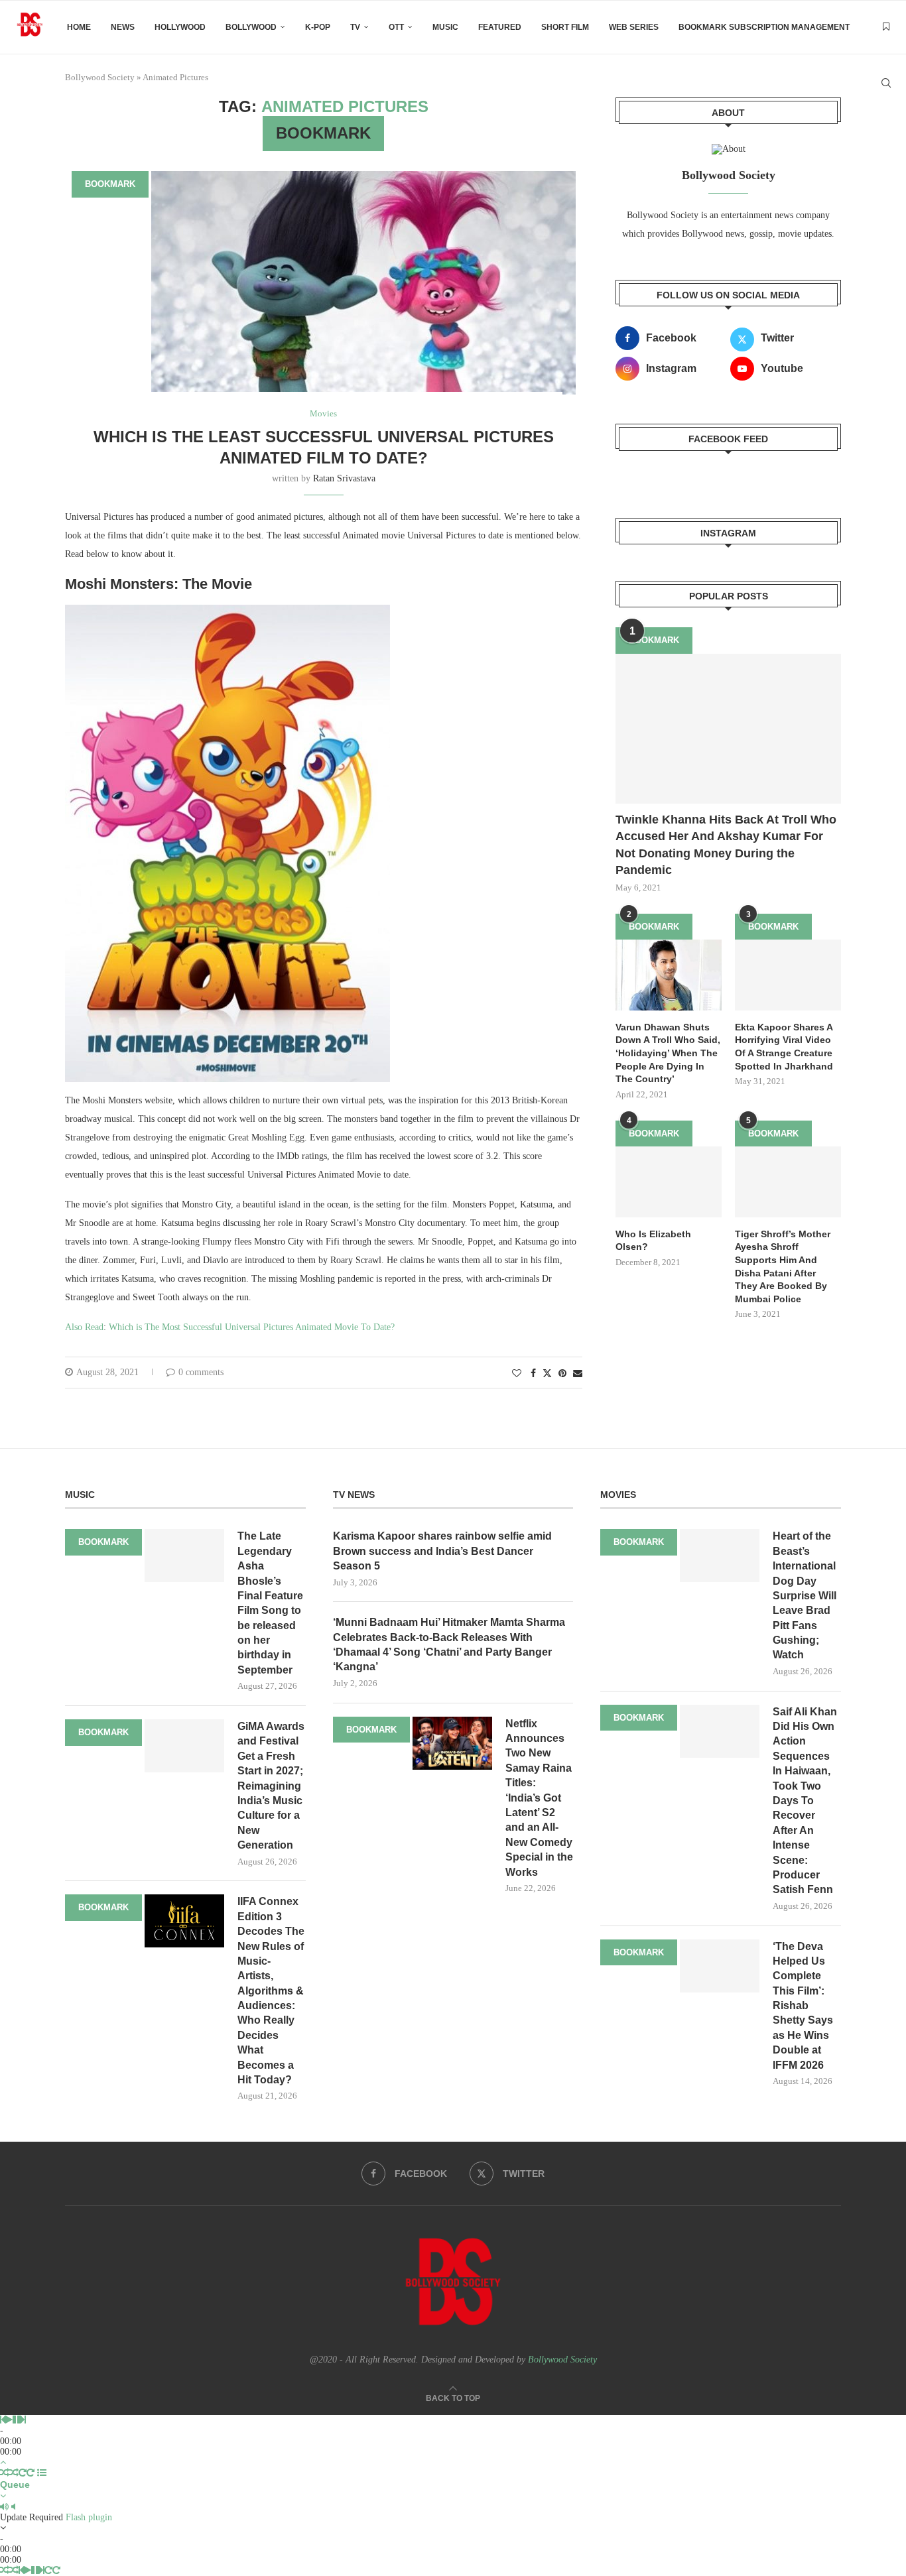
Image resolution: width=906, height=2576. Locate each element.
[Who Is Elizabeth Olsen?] (669, 1182)
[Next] (23, 2420)
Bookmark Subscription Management (764, 27)
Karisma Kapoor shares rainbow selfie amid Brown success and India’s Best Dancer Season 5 (442, 1551)
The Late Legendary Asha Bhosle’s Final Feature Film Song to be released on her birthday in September (270, 1603)
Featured (500, 27)
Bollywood (251, 27)
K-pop (318, 27)
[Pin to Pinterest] (562, 1374)
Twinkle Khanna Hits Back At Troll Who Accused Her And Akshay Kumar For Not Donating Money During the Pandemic (726, 845)
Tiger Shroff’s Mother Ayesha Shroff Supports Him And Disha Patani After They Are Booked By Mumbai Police (783, 1266)
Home (79, 27)
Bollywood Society (562, 2360)
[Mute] (4, 2507)
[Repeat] (23, 2473)
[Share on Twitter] (547, 1373)
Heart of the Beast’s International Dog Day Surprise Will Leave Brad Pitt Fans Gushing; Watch (805, 1595)
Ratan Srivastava (344, 478)
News (123, 27)
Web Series (634, 27)
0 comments (201, 1372)
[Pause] (17, 2420)
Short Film (565, 27)
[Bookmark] (886, 27)
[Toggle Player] (3, 2462)
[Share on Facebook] (533, 1374)
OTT (396, 27)
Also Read (84, 1327)
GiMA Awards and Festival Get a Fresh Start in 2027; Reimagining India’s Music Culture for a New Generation (271, 1786)
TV (355, 27)
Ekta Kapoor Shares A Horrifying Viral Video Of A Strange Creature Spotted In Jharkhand (784, 1047)
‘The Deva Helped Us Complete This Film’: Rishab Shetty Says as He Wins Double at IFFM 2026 (803, 2006)
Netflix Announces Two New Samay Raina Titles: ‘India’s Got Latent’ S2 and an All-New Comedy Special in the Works (539, 1798)
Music (445, 27)
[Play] (9, 2420)
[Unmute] (13, 2507)
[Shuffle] (5, 2473)
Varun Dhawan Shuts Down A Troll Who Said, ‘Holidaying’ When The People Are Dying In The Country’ (668, 1053)
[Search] (886, 83)
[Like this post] (517, 1374)
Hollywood (180, 27)
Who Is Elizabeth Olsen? (653, 1241)
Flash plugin (89, 2517)
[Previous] (3, 2420)
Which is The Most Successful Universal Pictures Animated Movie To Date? (252, 1327)
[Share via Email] (578, 1374)
